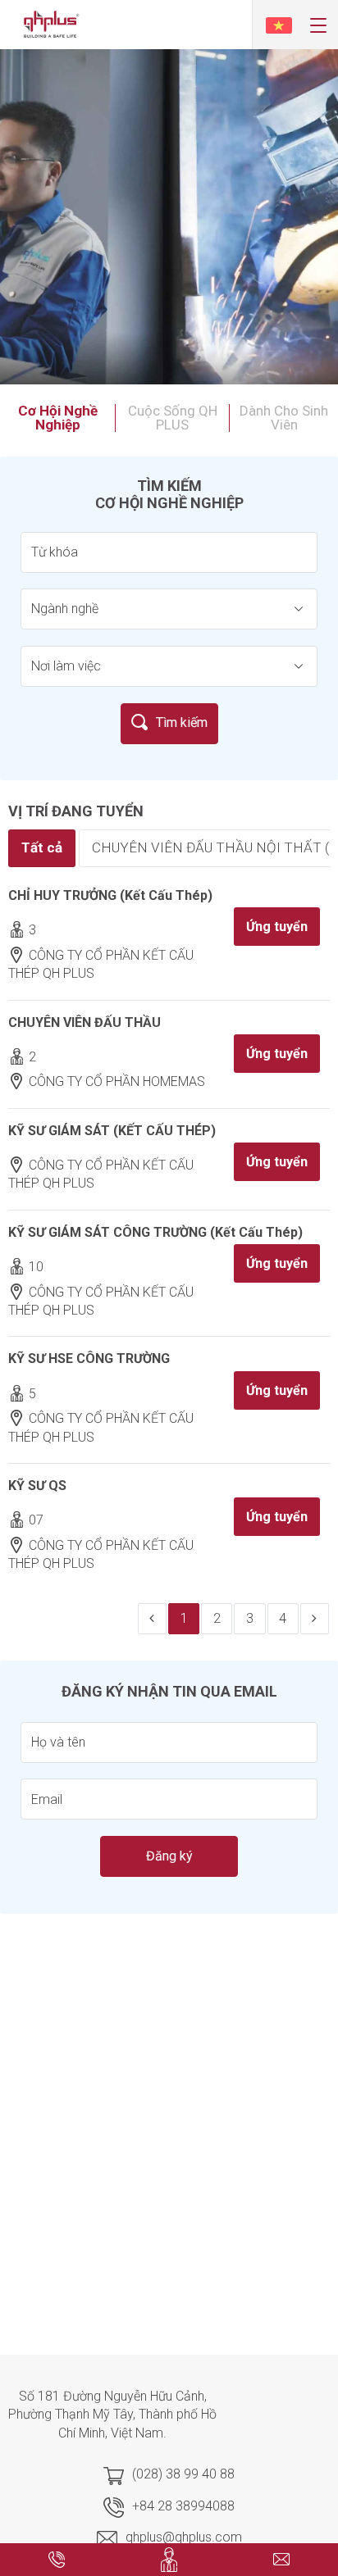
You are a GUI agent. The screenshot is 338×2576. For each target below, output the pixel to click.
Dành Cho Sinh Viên (284, 418)
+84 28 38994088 (183, 2506)
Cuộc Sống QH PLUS (173, 418)
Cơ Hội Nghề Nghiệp (58, 418)
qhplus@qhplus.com (184, 2537)
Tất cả (42, 847)
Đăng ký (169, 1856)
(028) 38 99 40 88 (183, 2474)
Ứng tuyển (277, 927)
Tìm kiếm (182, 722)
